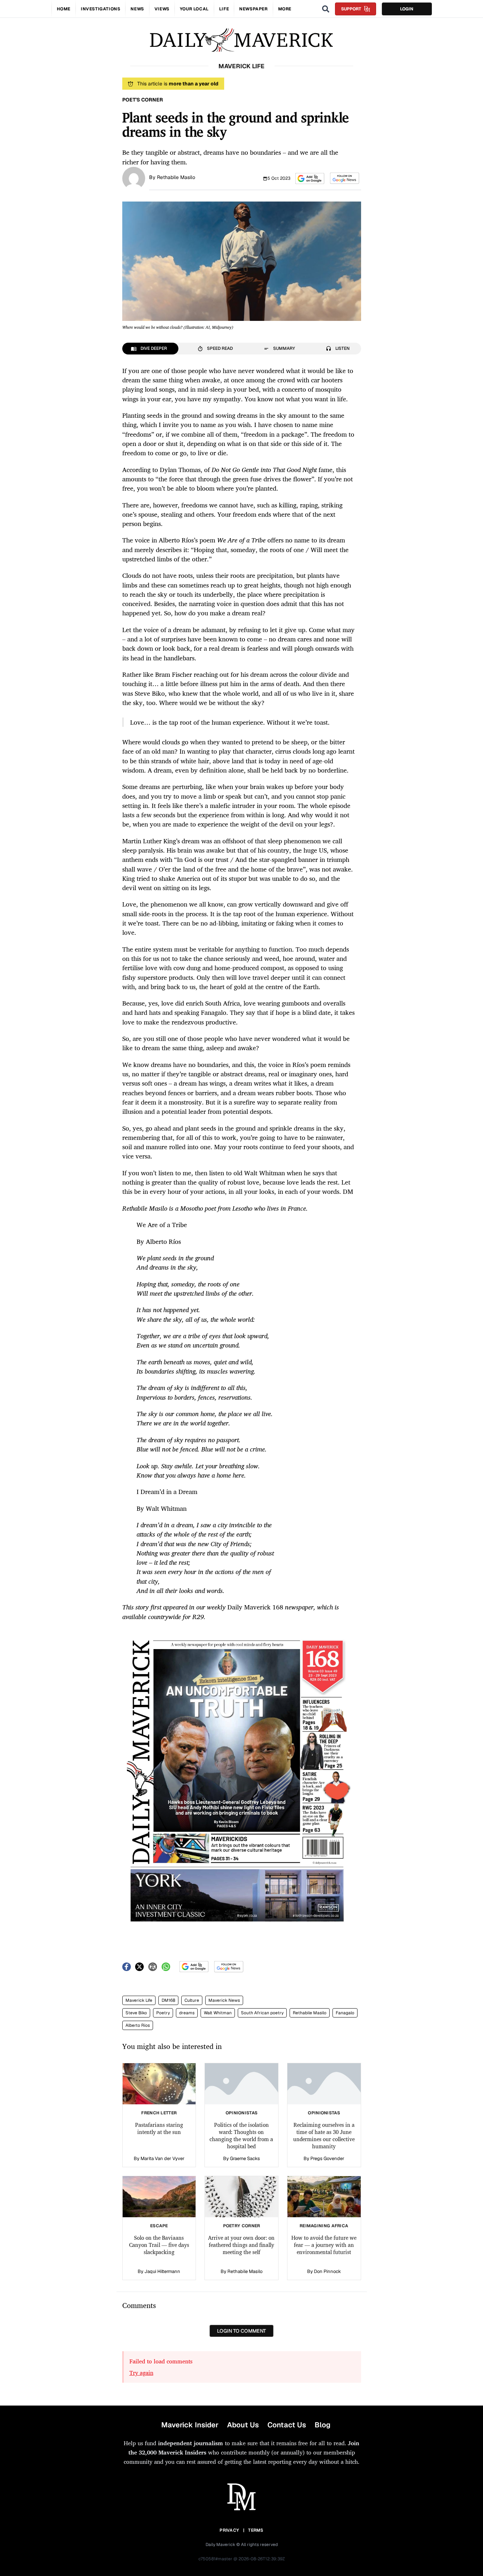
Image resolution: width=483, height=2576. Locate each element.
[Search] (326, 9)
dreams (187, 2013)
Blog (322, 2425)
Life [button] (224, 9)
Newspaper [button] (253, 9)
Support (351, 9)
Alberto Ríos (138, 2025)
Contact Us (287, 2425)
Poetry (163, 2013)
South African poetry (262, 2013)
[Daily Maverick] (241, 40)
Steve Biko (136, 2013)
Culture (192, 2000)
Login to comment (241, 2331)
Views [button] (162, 9)
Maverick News (224, 2000)
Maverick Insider (190, 2425)
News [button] (137, 9)
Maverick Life (139, 2000)
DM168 (168, 2000)
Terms (256, 2530)
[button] (310, 178)
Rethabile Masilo (176, 177)
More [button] (285, 9)
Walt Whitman (218, 2013)
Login (407, 9)
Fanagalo (345, 2013)
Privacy (229, 2530)
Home (64, 9)
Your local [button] (194, 9)
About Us (243, 2425)
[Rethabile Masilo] (134, 178)
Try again (141, 2373)
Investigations (100, 9)
